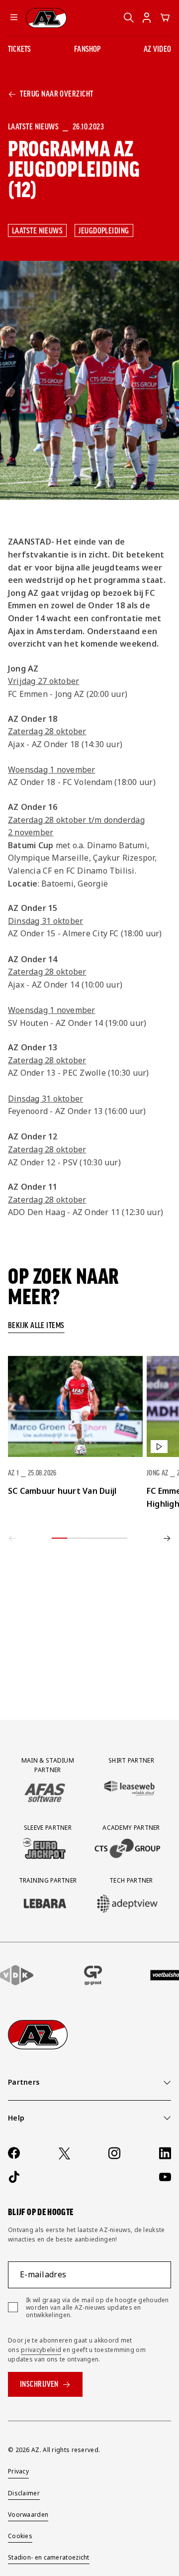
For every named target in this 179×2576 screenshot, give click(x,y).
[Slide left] (12, 1538)
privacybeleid (41, 2350)
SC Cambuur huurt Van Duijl (62, 1491)
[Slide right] (167, 1538)
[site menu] (14, 18)
